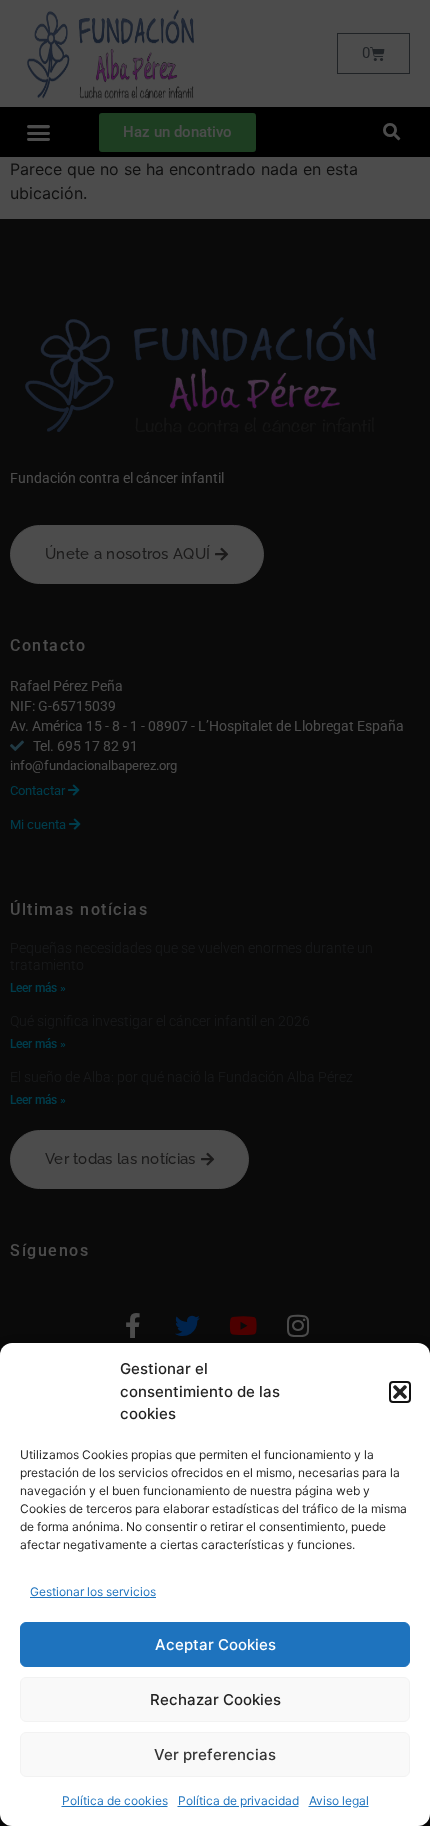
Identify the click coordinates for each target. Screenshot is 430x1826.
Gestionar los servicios (93, 1591)
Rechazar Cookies (215, 1699)
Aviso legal (339, 1800)
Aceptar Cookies (215, 1644)
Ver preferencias (215, 1754)
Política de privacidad (238, 1800)
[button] (400, 1392)
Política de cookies (115, 1800)
